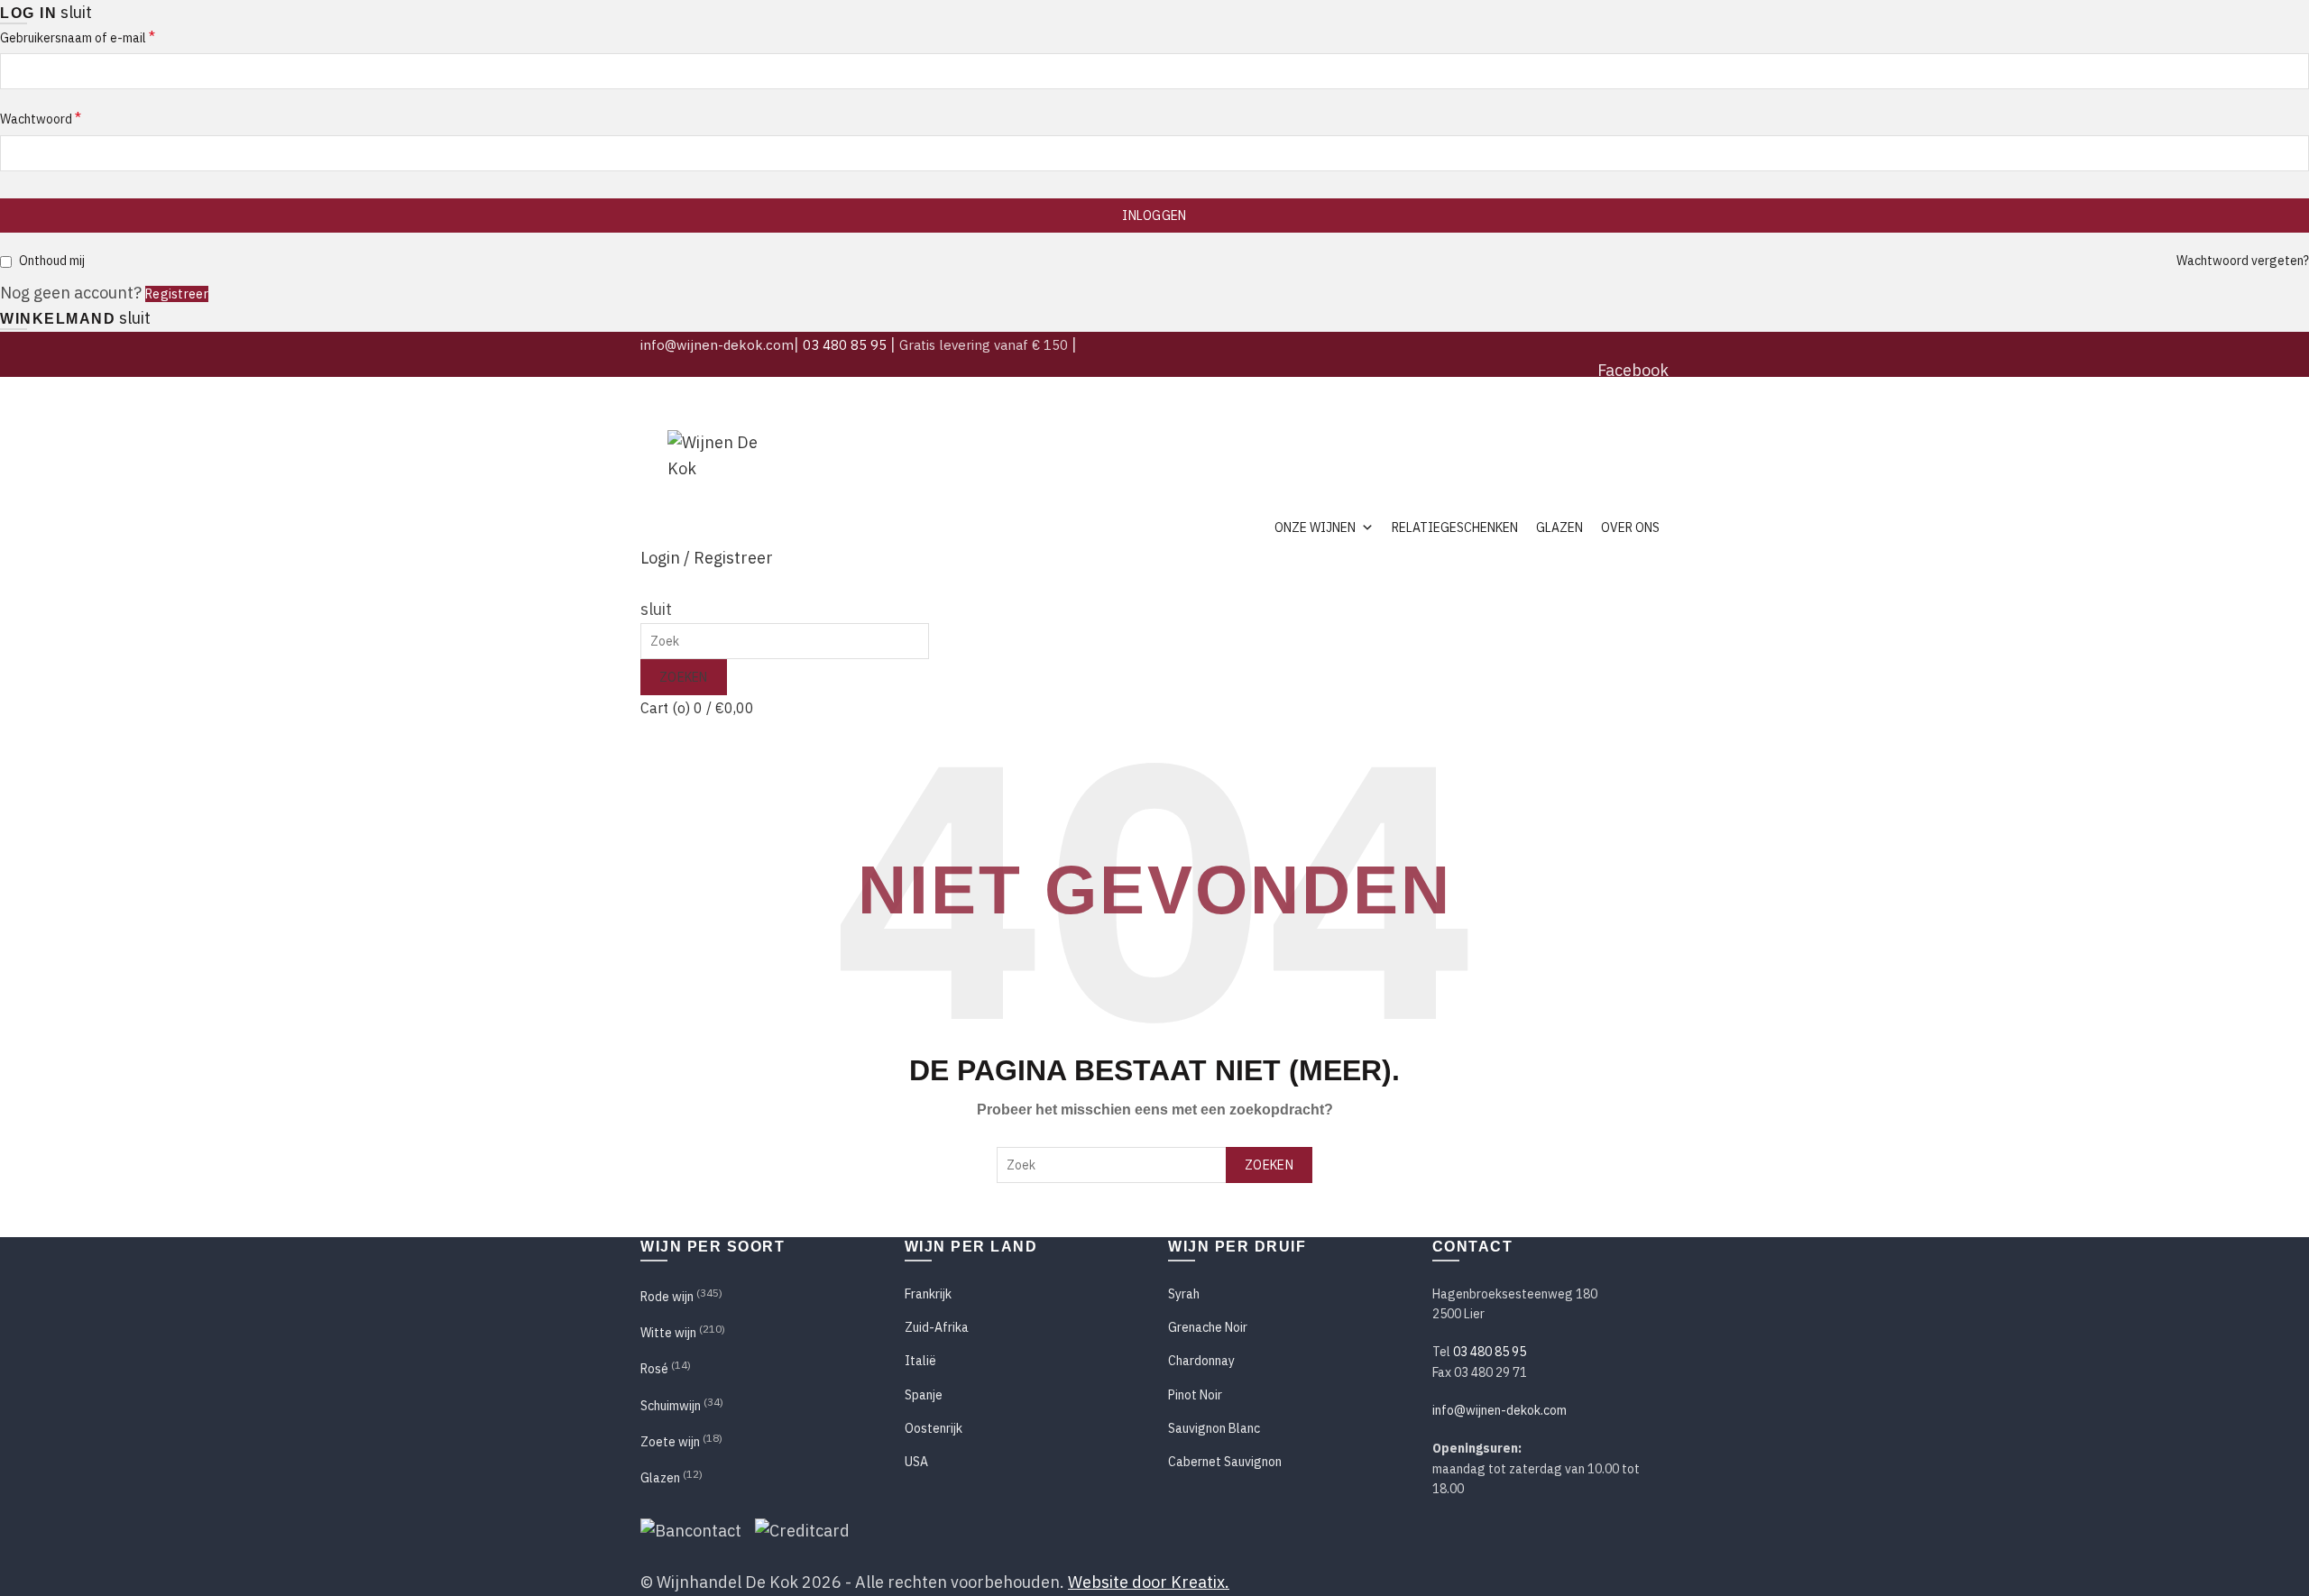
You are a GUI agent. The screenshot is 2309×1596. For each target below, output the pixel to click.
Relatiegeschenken (1455, 527)
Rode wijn (667, 1297)
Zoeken (684, 677)
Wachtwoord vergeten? (2243, 261)
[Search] (648, 584)
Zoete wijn (670, 1442)
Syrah (1184, 1294)
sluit (76, 12)
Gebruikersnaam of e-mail (78, 37)
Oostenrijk (934, 1428)
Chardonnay (1201, 1361)
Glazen (1559, 527)
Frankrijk (928, 1294)
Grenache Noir (1208, 1327)
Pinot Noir (1195, 1395)
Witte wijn (668, 1333)
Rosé (654, 1369)
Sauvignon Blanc (1214, 1428)
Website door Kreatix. (1149, 1582)
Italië (920, 1361)
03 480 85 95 (845, 345)
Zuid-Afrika (937, 1327)
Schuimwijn (671, 1406)
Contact (1644, 421)
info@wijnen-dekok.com (717, 345)
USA (916, 1462)
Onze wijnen (1315, 527)
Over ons (1630, 527)
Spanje (924, 1395)
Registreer (177, 294)
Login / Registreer (707, 558)
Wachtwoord (41, 118)
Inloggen (1154, 216)
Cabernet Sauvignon (1225, 1462)
